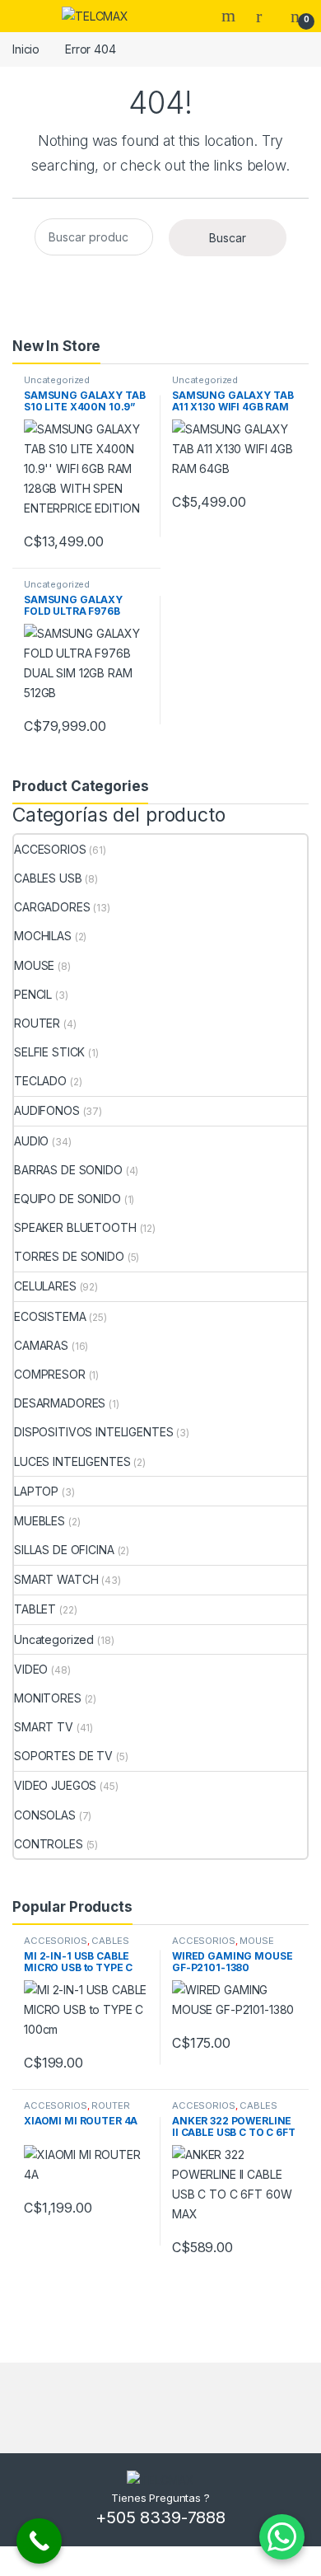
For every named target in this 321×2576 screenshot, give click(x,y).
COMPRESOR (50, 1374)
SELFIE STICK (49, 1052)
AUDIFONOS (47, 1110)
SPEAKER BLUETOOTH (75, 1227)
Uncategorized (57, 380)
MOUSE (34, 965)
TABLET (35, 1609)
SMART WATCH (56, 1579)
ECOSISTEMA (50, 1316)
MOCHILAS (43, 936)
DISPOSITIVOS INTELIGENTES (94, 1432)
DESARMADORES (60, 1403)
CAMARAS (41, 1345)
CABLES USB (48, 878)
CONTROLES (49, 1844)
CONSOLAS (45, 1815)
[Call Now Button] (39, 2541)
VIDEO (31, 1669)
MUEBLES (40, 1521)
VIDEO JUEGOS (55, 1785)
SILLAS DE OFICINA (64, 1550)
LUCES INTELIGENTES (72, 1461)
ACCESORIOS (50, 849)
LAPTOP (36, 1491)
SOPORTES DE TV (63, 1756)
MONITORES (48, 1698)
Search (230, 16)
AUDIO (31, 1141)
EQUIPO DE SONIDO (67, 1199)
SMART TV (44, 1727)
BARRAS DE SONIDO (68, 1170)
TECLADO (40, 1081)
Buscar (228, 238)
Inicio (26, 49)
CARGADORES (52, 907)
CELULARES (45, 1286)
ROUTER (37, 1023)
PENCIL (33, 994)
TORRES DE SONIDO (69, 1256)
